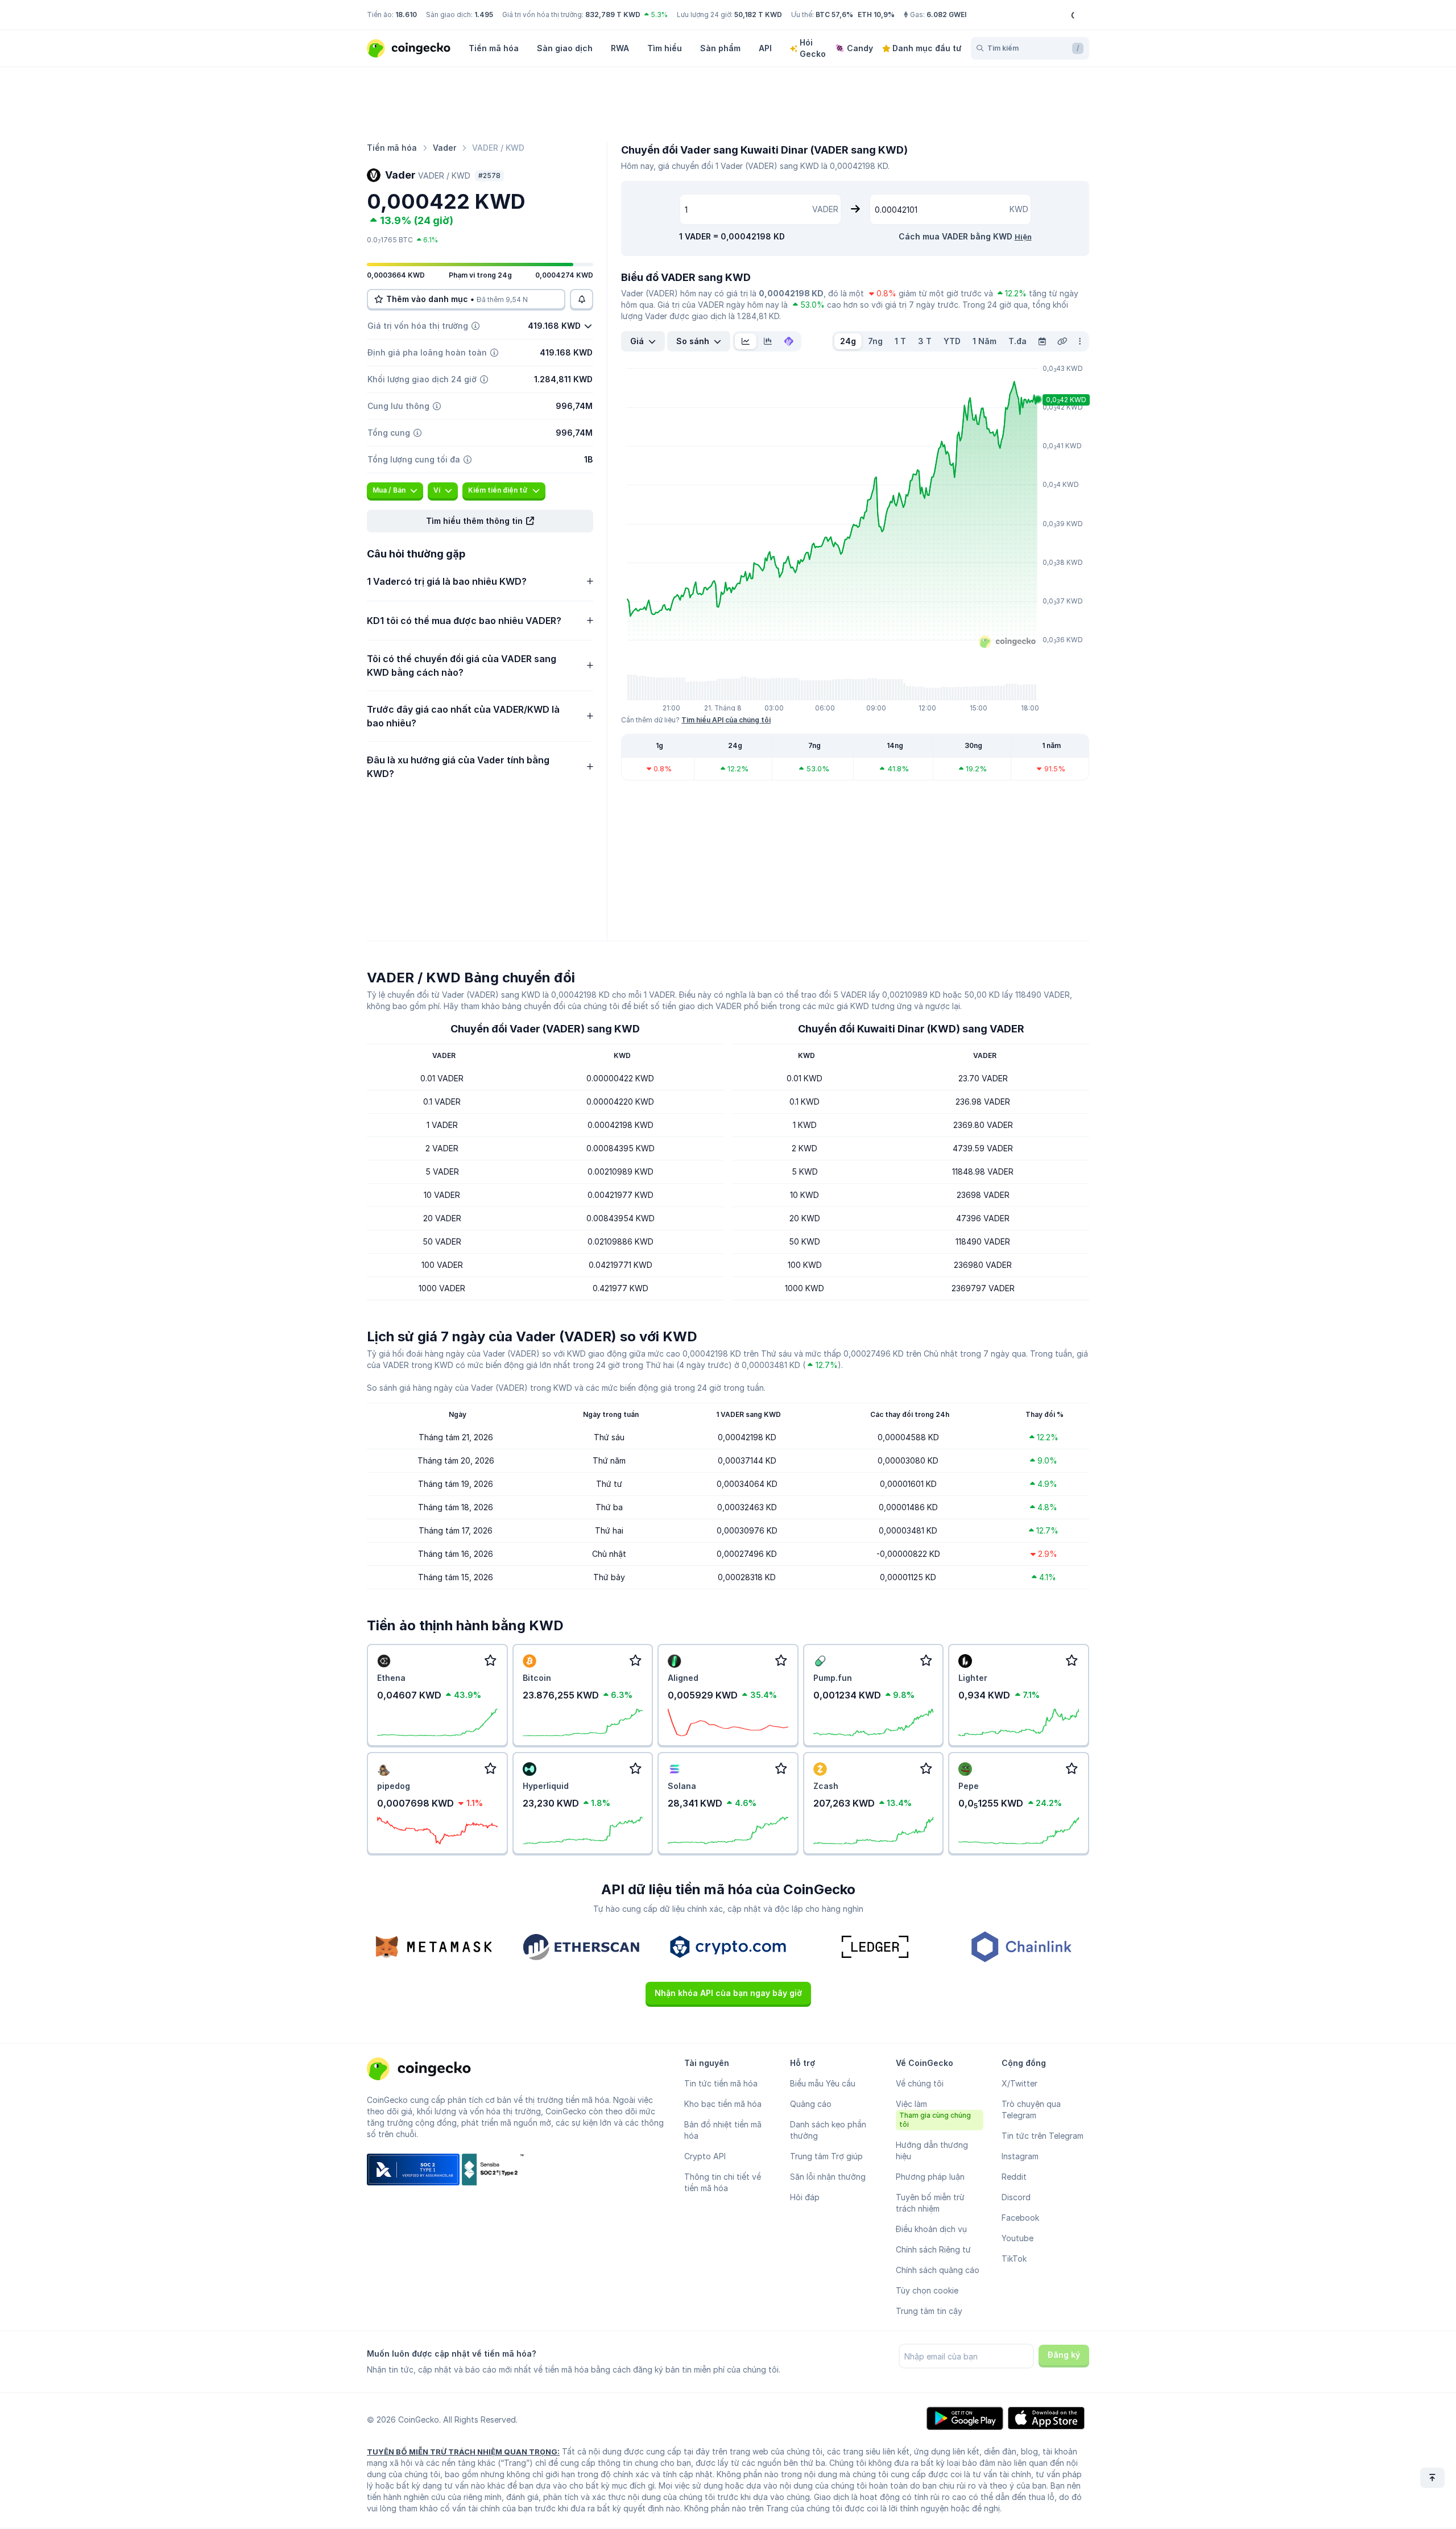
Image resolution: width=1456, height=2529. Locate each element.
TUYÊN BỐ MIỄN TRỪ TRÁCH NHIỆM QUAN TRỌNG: (463, 2452)
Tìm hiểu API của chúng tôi (726, 720)
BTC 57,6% (834, 15)
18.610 (406, 15)
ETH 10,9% (876, 15)
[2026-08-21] (1042, 341)
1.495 (484, 15)
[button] (480, 521)
